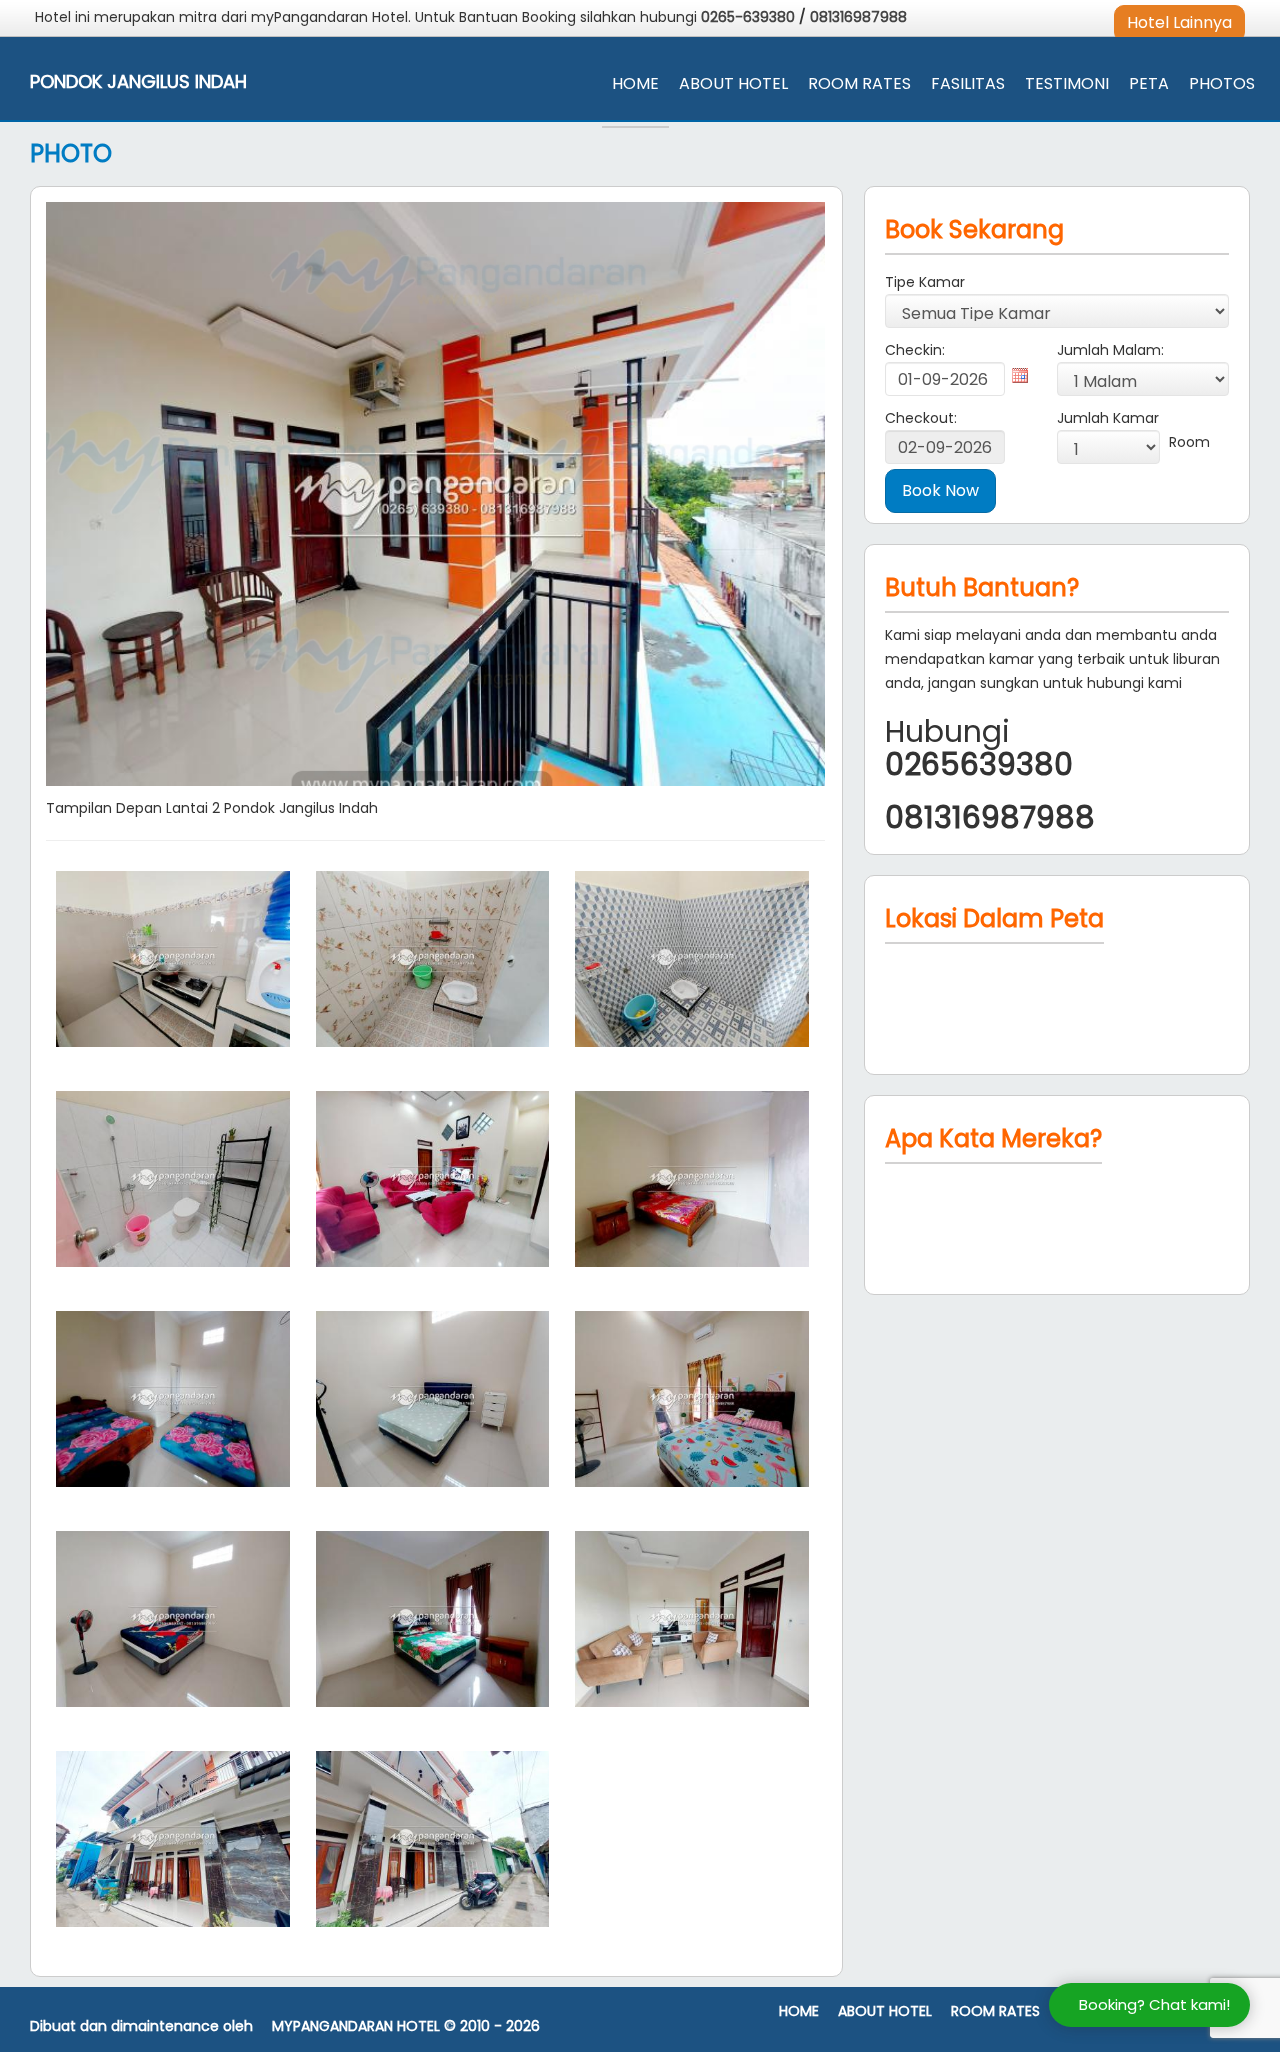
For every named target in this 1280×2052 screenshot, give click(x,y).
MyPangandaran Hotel (356, 2026)
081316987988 (858, 17)
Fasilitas (968, 83)
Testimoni (1067, 83)
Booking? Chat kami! (1154, 2004)
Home (635, 83)
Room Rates (859, 83)
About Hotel (733, 83)
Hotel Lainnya (1179, 22)
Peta (1149, 83)
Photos (1222, 83)
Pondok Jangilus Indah (138, 82)
